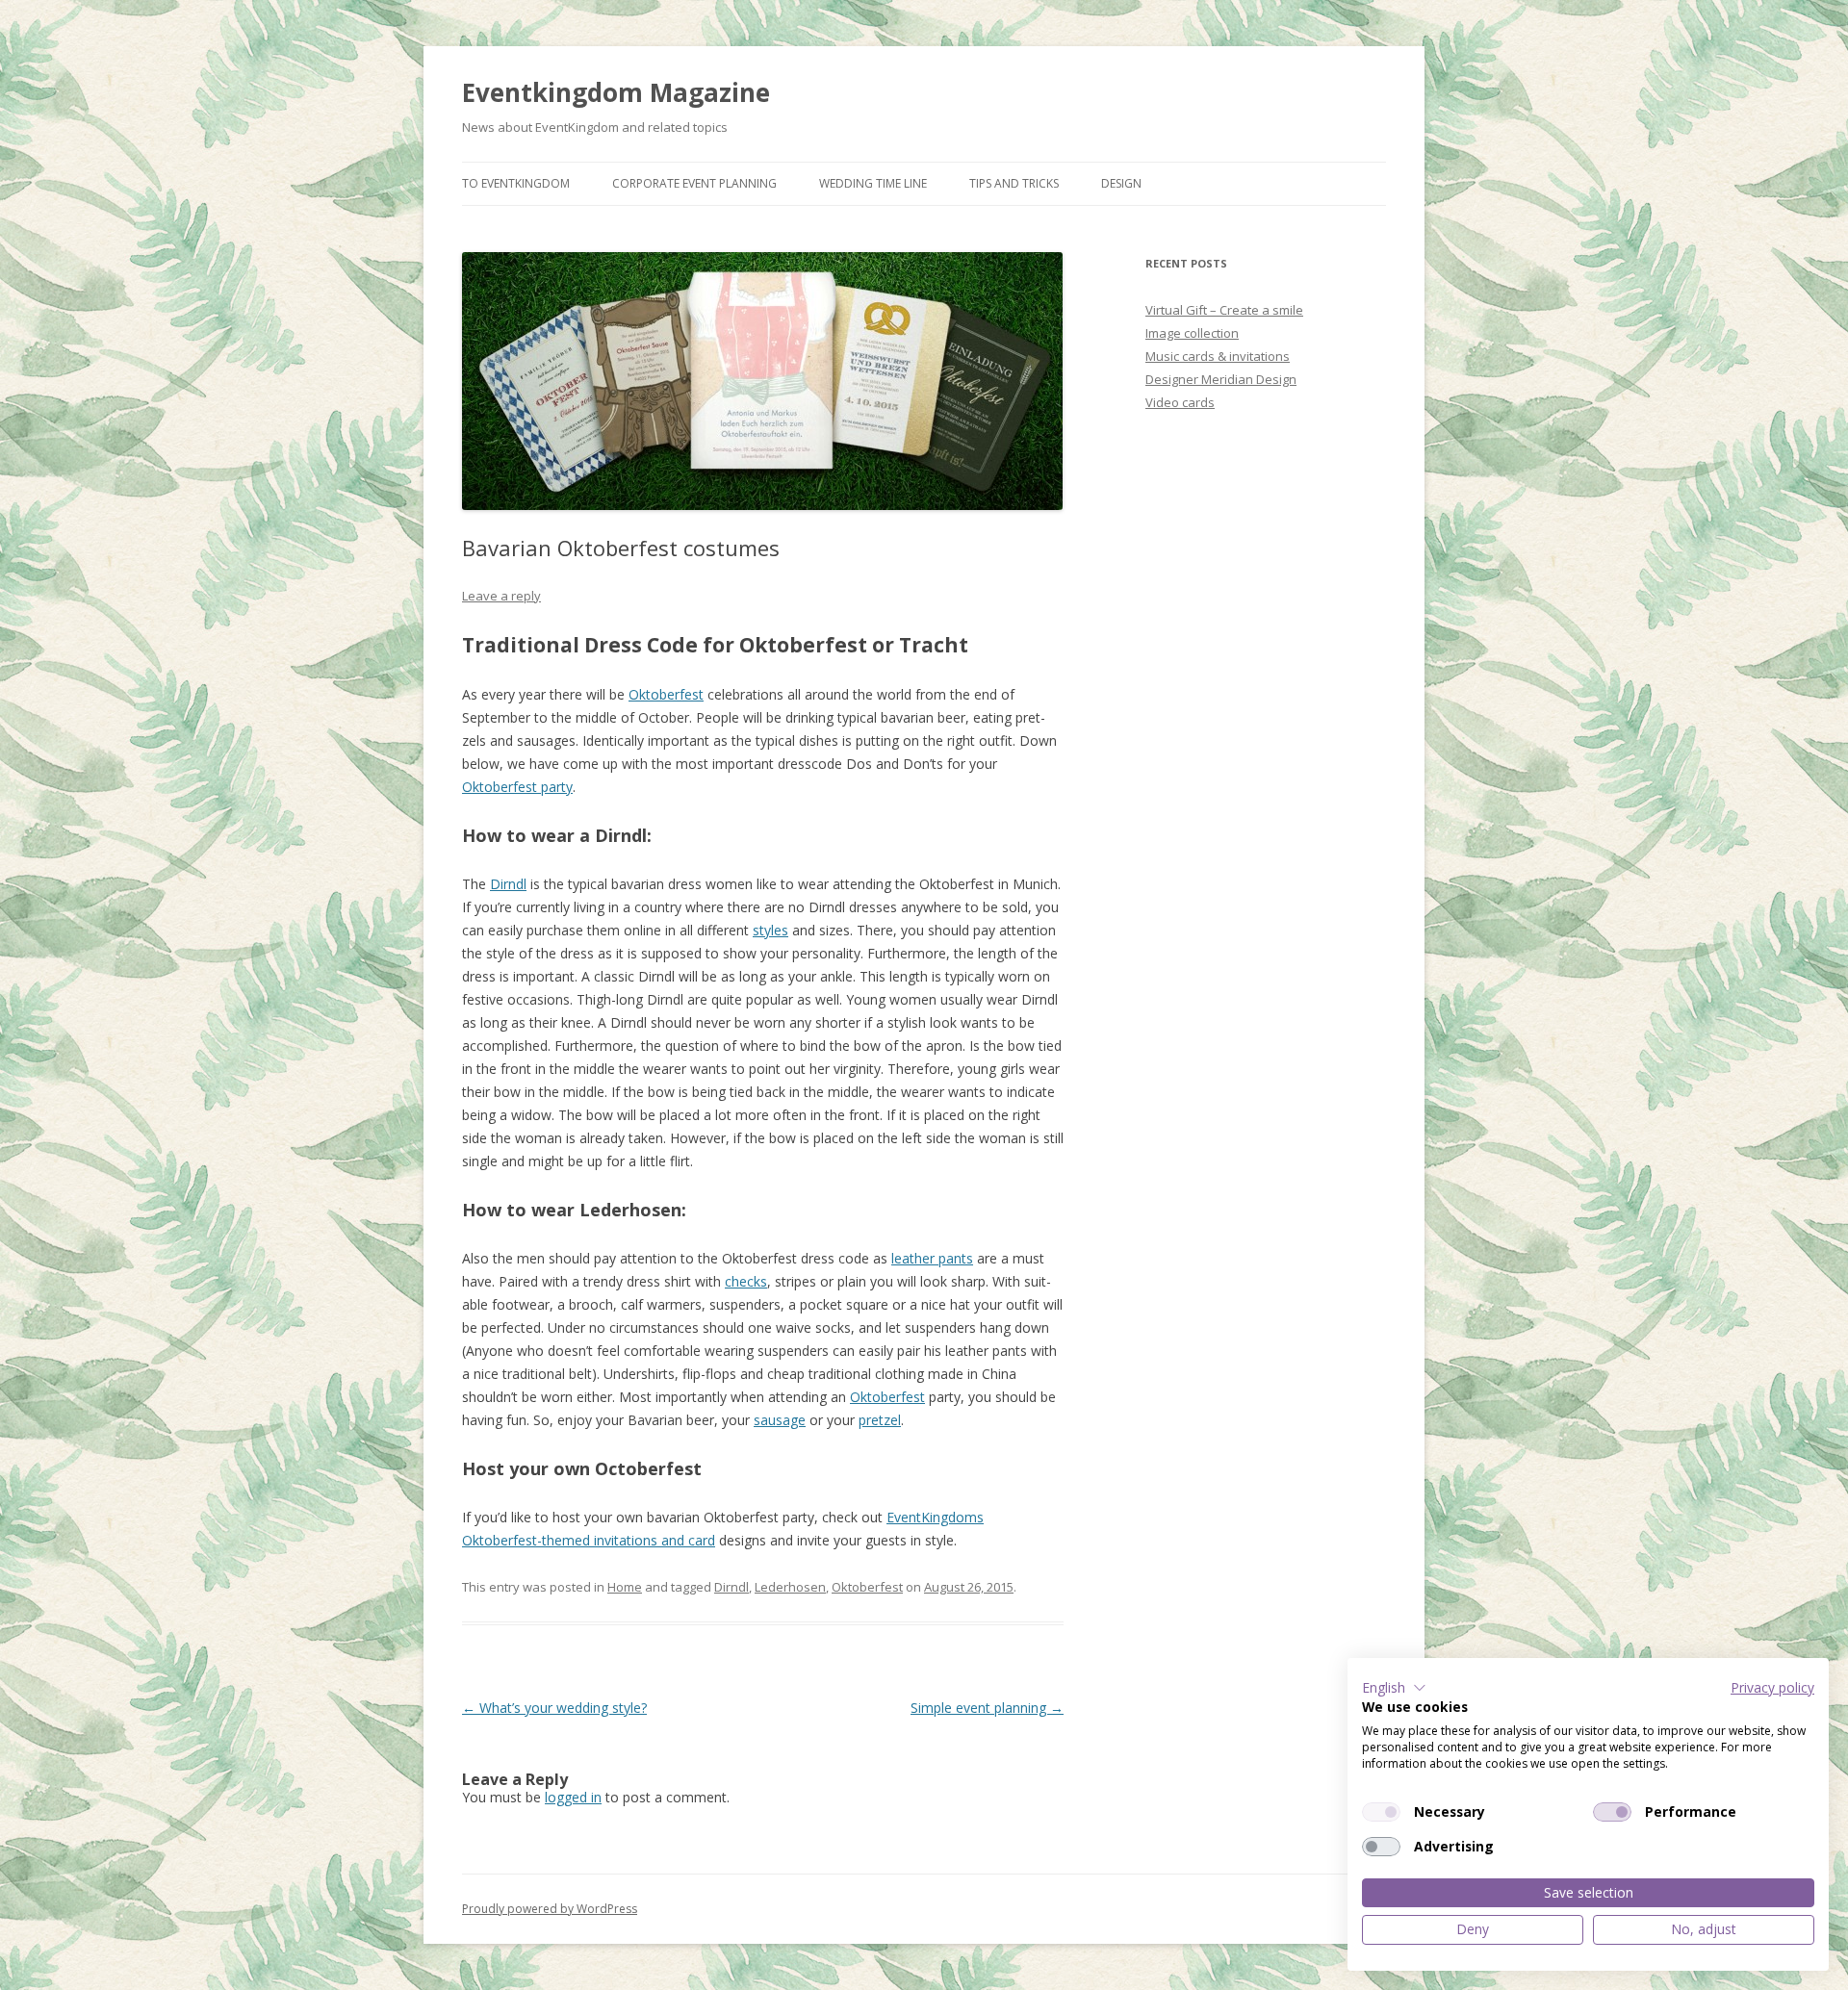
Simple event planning (987, 1708)
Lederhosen (790, 1587)
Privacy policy (1772, 1687)
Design (1121, 183)
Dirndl (731, 1587)
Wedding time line (873, 183)
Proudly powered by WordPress (550, 1909)
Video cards (1180, 402)
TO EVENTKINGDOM (516, 183)
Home (625, 1587)
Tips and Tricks (1014, 183)
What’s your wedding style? (554, 1708)
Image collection (1192, 333)
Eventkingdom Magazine (616, 92)
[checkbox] (1381, 1812)
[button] (1394, 1688)
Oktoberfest (867, 1587)
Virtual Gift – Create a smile (1224, 310)
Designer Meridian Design (1221, 379)
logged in (573, 1797)
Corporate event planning (694, 183)
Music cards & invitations (1218, 356)
